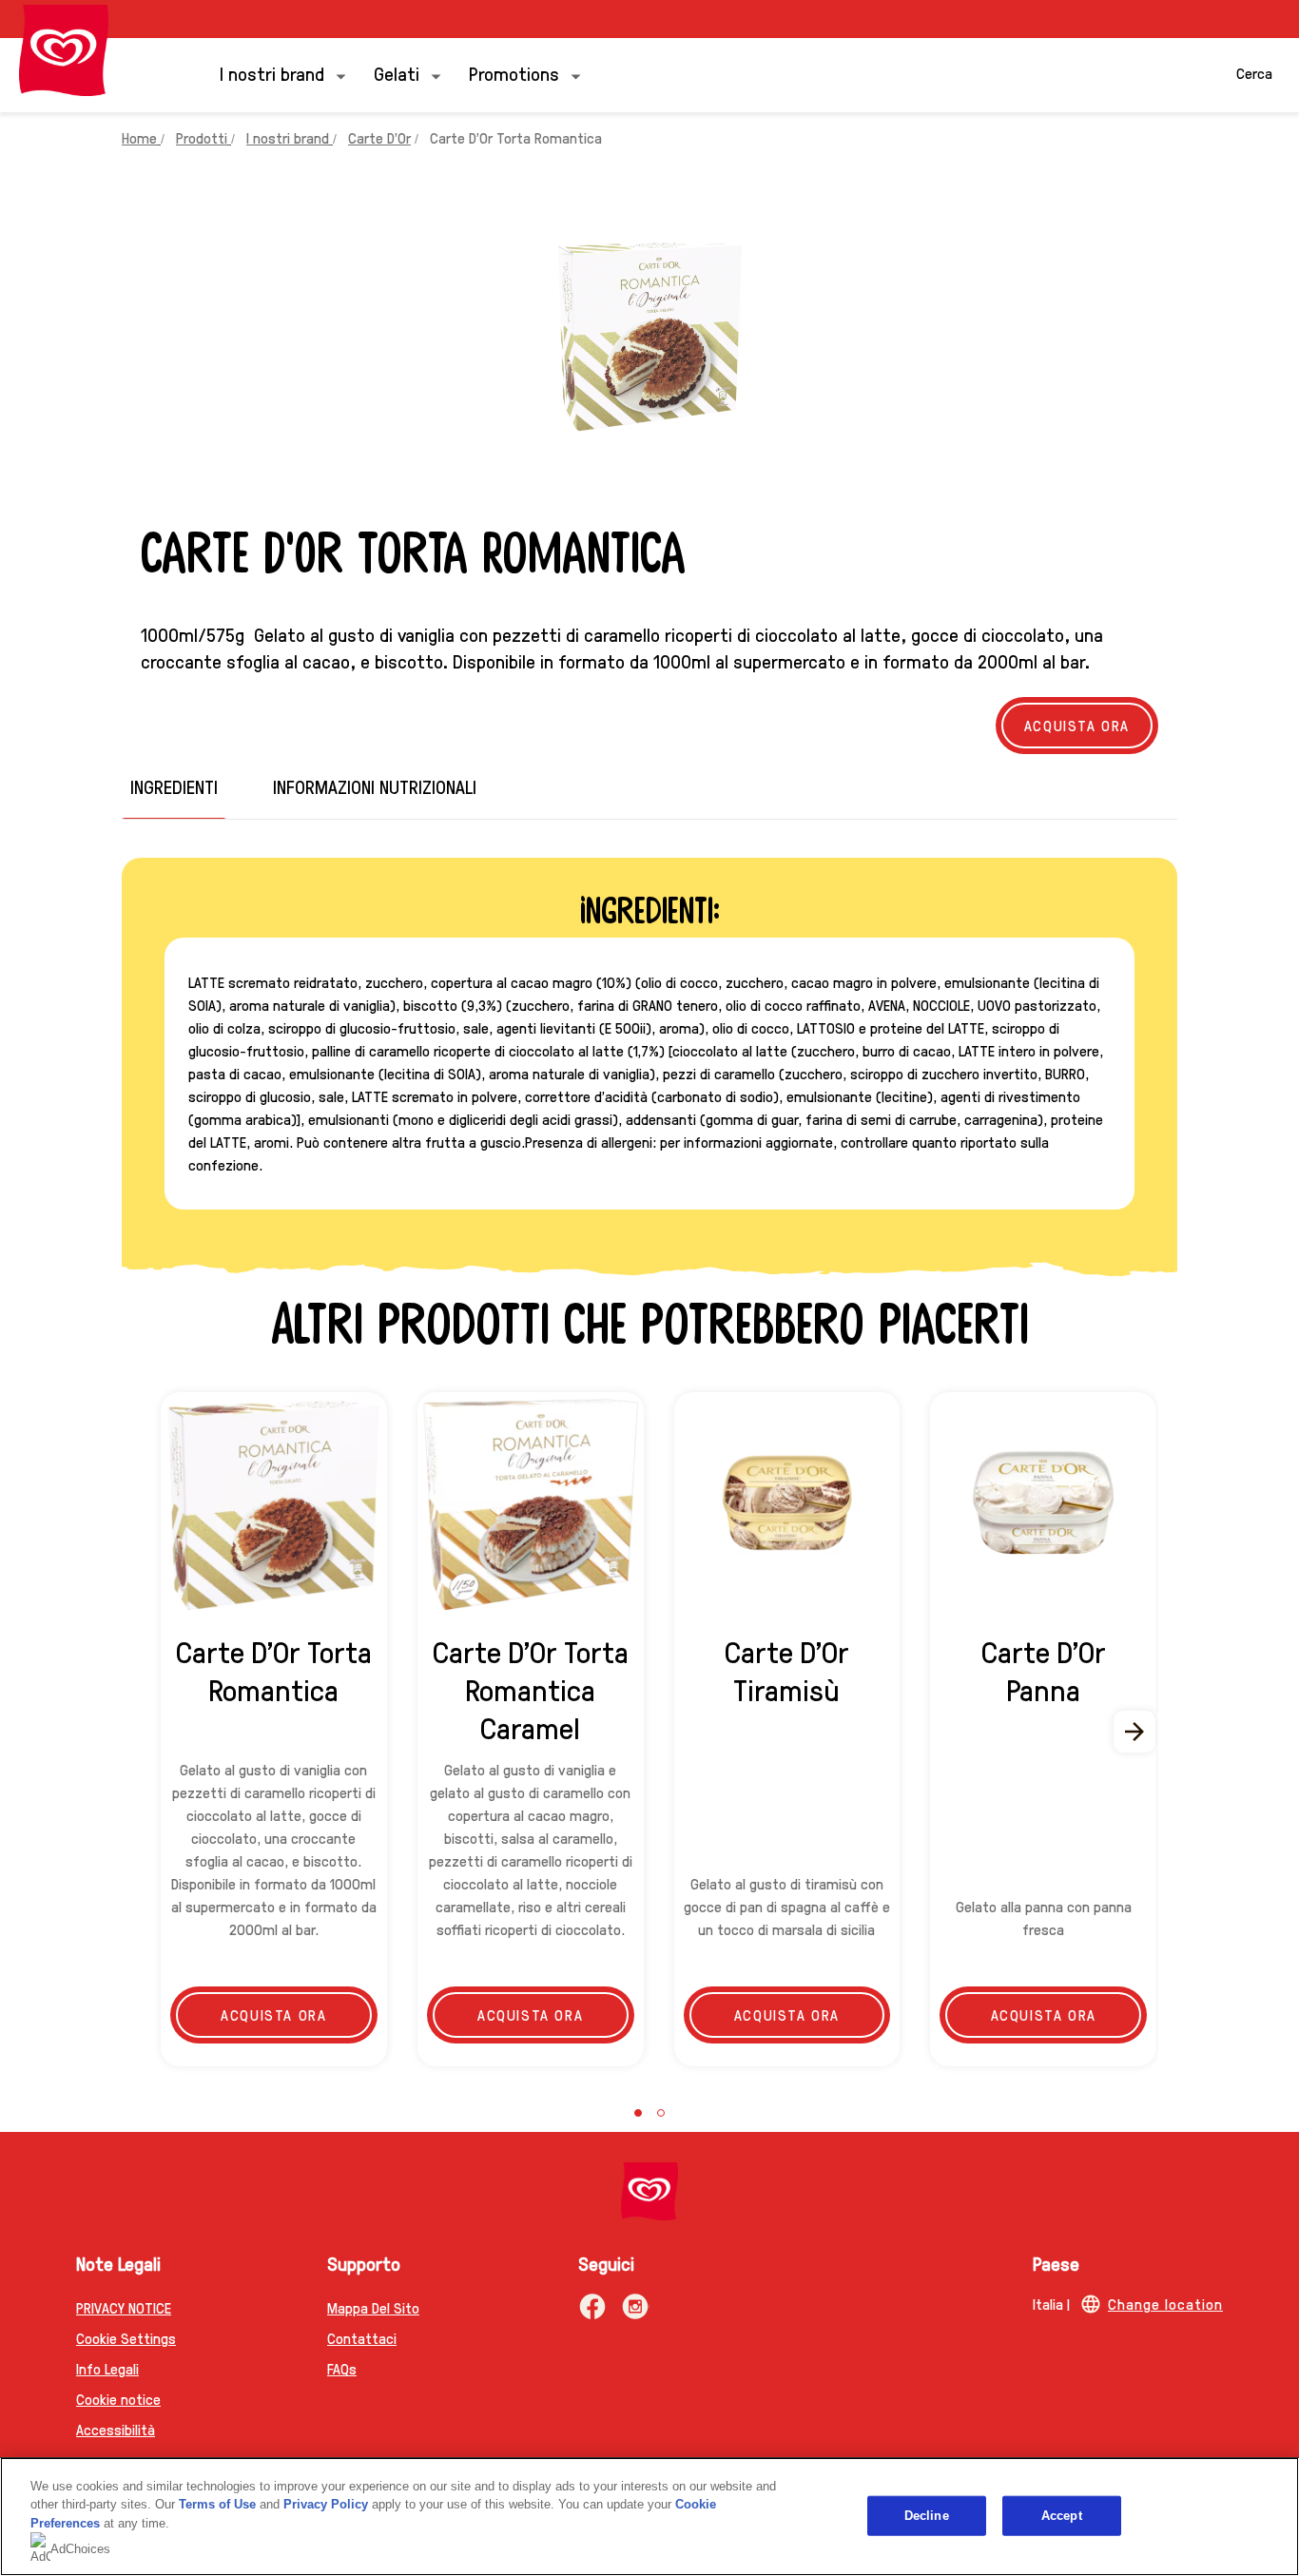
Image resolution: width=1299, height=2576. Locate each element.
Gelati (397, 73)
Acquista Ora (1077, 725)
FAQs (342, 2368)
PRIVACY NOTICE (124, 2307)
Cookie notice (118, 2399)
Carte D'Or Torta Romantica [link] (516, 137)
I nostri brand (272, 73)
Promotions (514, 73)
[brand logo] (649, 2191)
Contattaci (362, 2338)
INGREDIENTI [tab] (174, 787)
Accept (1062, 2516)
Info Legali (107, 2368)
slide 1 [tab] (638, 2113)
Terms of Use (217, 2504)
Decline (927, 2516)
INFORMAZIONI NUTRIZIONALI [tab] (375, 787)
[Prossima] (1135, 1732)
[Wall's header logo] (64, 50)
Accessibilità (116, 2429)
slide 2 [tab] (661, 2113)
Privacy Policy (326, 2504)
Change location (1165, 2304)
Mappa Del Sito (373, 2307)
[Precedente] (164, 1732)
